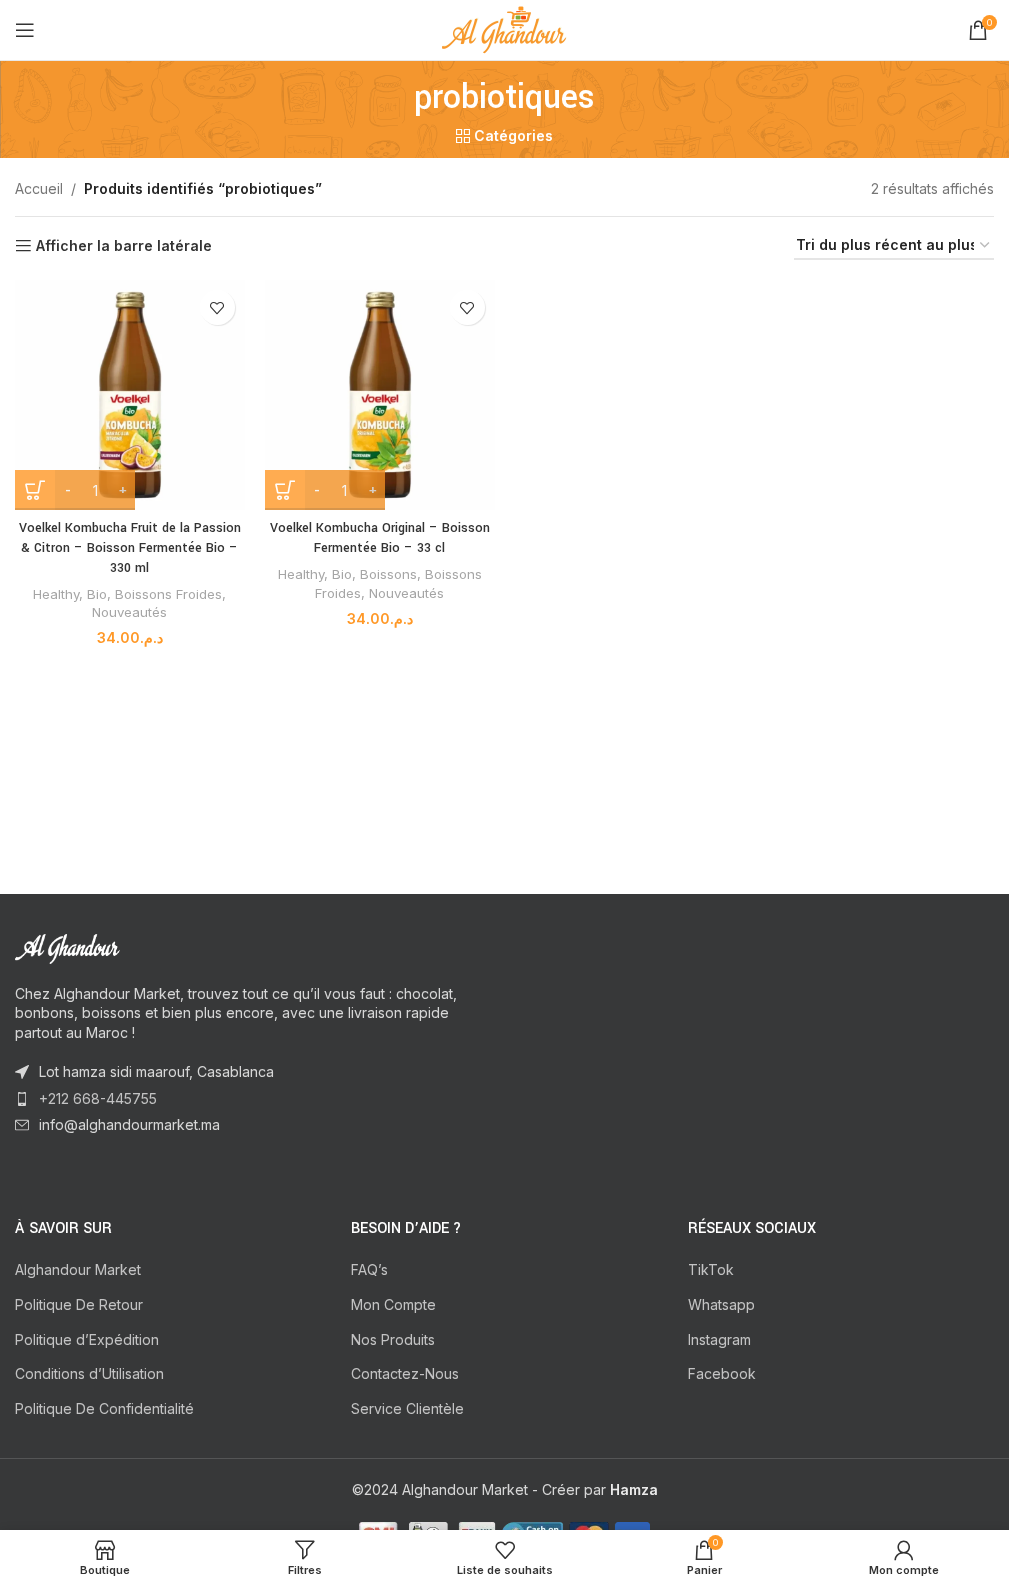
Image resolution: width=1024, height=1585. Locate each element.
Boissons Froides (168, 594)
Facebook (722, 1373)
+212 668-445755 (98, 1098)
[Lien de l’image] (125, 946)
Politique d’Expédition (87, 1339)
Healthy (56, 594)
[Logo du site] (504, 28)
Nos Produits (393, 1339)
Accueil (39, 188)
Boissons (388, 574)
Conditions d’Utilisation (89, 1373)
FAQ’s (369, 1269)
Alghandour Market (78, 1269)
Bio (97, 594)
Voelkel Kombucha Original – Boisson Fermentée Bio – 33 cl (380, 538)
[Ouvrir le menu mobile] (25, 30)
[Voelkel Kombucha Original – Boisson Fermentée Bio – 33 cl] (380, 395)
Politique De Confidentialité (104, 1408)
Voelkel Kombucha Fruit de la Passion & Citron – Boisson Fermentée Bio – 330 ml (130, 547)
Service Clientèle (407, 1408)
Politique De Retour (79, 1304)
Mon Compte (393, 1304)
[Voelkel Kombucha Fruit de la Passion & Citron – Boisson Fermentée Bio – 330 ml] (130, 395)
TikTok (711, 1269)
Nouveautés (129, 612)
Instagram (719, 1339)
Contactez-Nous (405, 1373)
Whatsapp (721, 1304)
